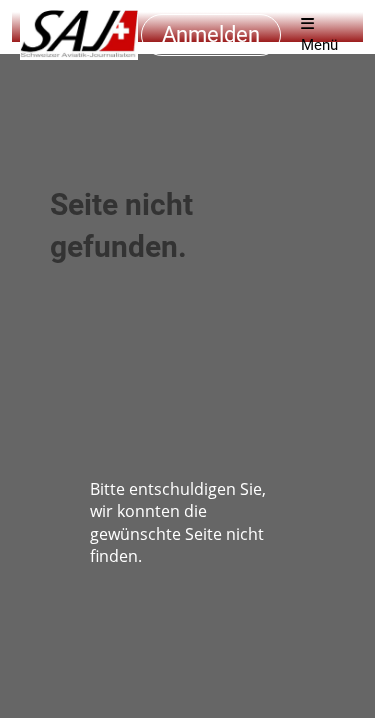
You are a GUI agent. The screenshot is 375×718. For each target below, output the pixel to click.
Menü (319, 45)
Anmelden (211, 34)
